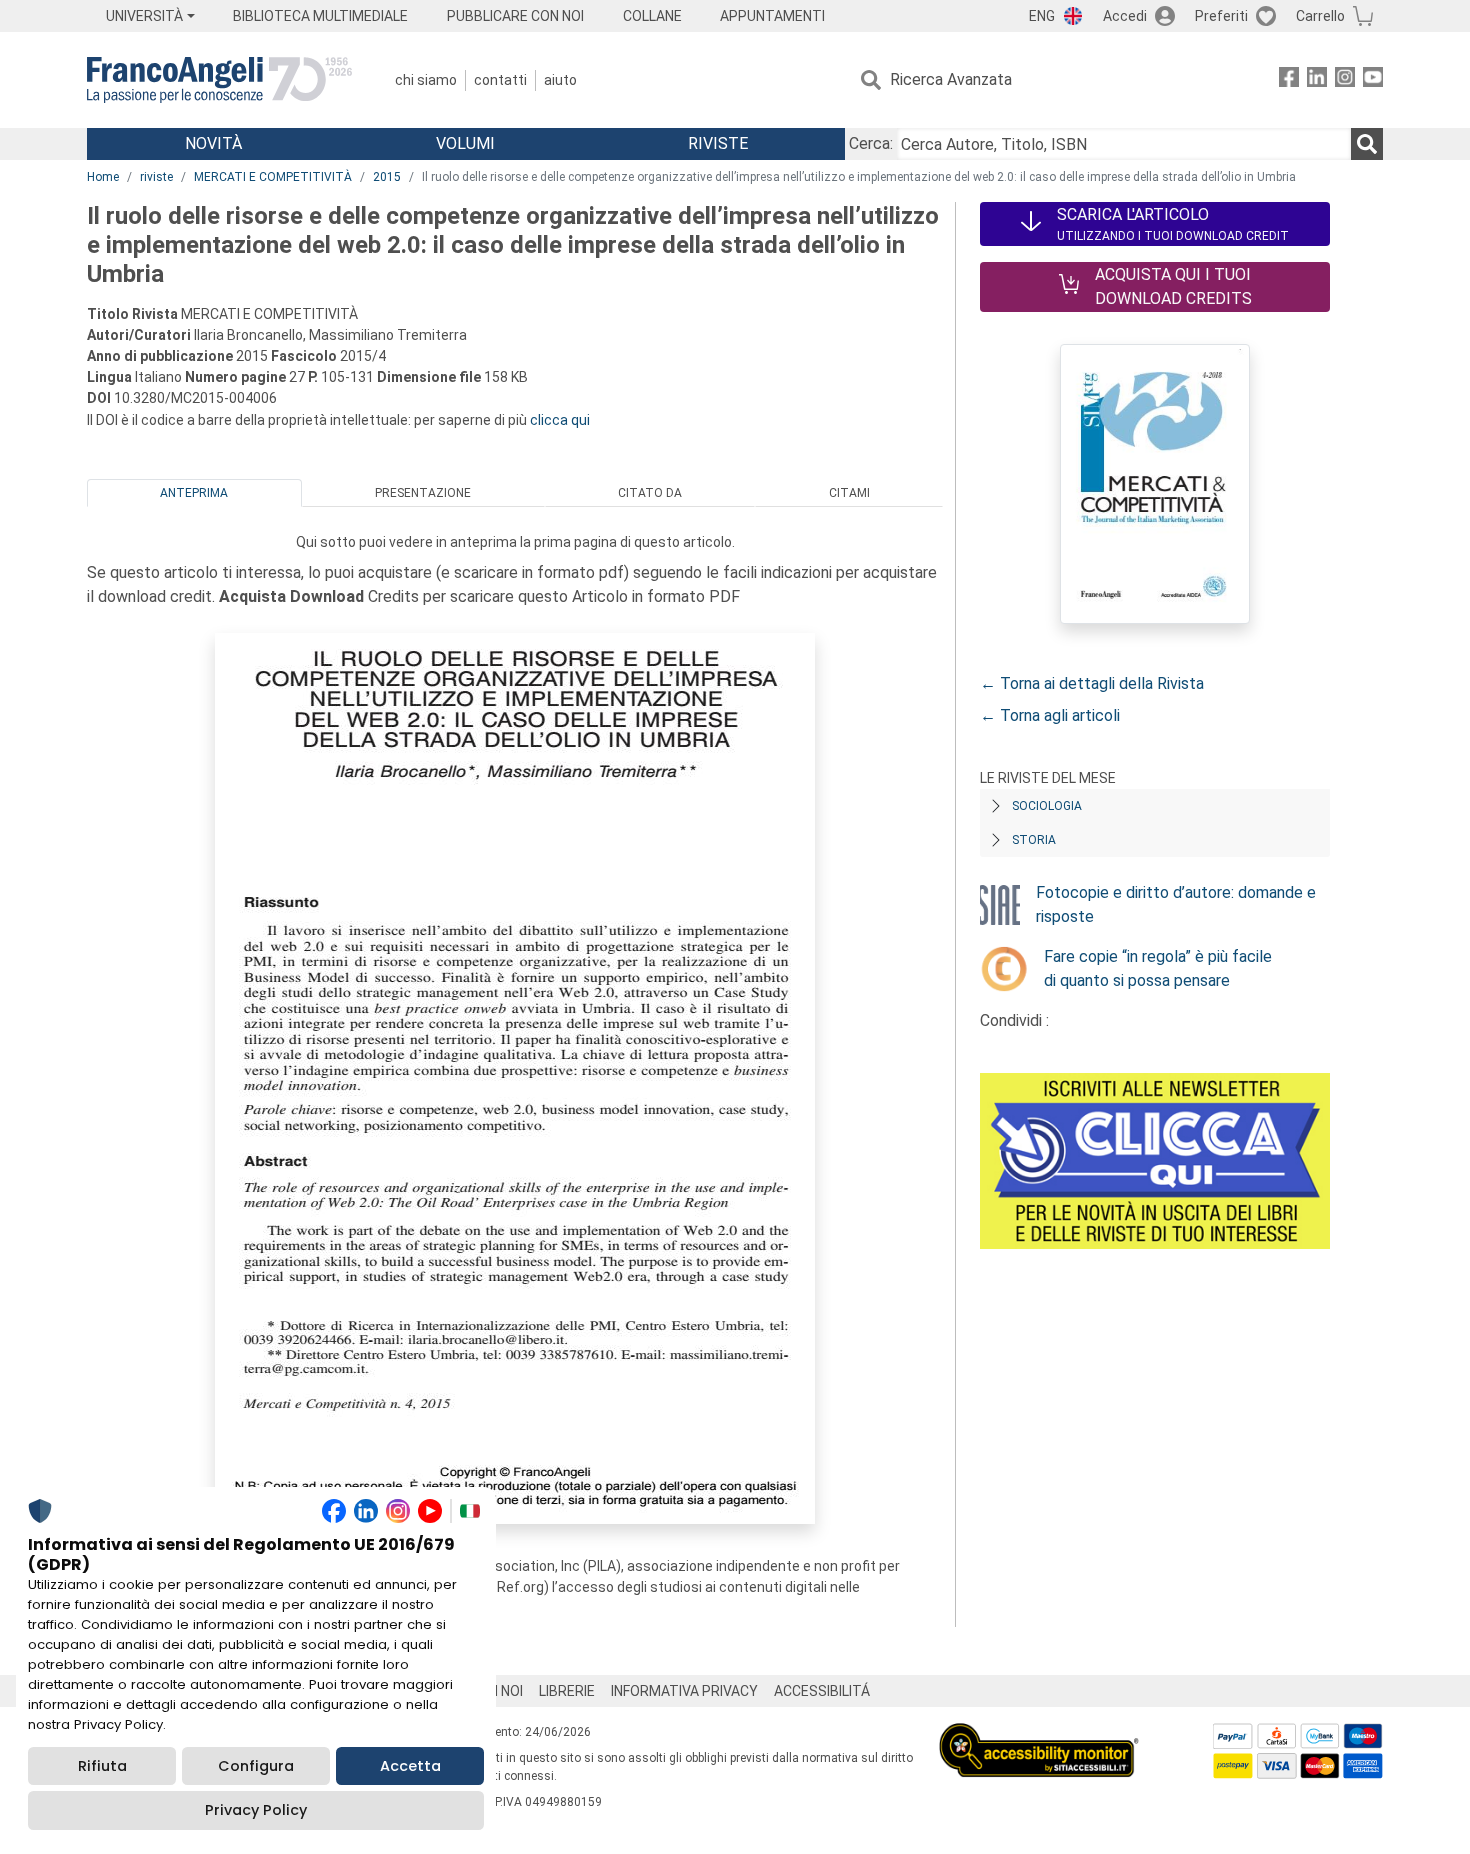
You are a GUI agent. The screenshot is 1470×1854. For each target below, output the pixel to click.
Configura (256, 1766)
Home (103, 177)
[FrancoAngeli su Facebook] (1289, 80)
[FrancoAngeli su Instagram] (1345, 80)
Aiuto (560, 80)
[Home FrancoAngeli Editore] (219, 80)
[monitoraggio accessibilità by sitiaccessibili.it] (1039, 1734)
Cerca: (871, 143)
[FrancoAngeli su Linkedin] (1317, 80)
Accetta (410, 1766)
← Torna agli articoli (1050, 715)
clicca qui (560, 420)
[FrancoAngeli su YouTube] (1373, 80)
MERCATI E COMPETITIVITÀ (273, 177)
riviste (156, 177)
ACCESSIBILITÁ (822, 1691)
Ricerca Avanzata (951, 79)
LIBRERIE (567, 1691)
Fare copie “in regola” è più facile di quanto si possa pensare (1158, 968)
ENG (1042, 16)
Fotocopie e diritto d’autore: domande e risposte (1176, 904)
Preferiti (1221, 16)
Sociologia (1047, 806)
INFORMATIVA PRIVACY (684, 1691)
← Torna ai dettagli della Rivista (1092, 683)
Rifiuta (102, 1766)
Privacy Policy (256, 1810)
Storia (1034, 840)
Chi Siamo (426, 80)
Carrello (1320, 16)
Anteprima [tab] (194, 493)
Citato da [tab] (650, 493)
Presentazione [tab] (423, 493)
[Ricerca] (1367, 144)
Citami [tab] (849, 493)
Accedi (1125, 16)
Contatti (500, 80)
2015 (387, 177)
